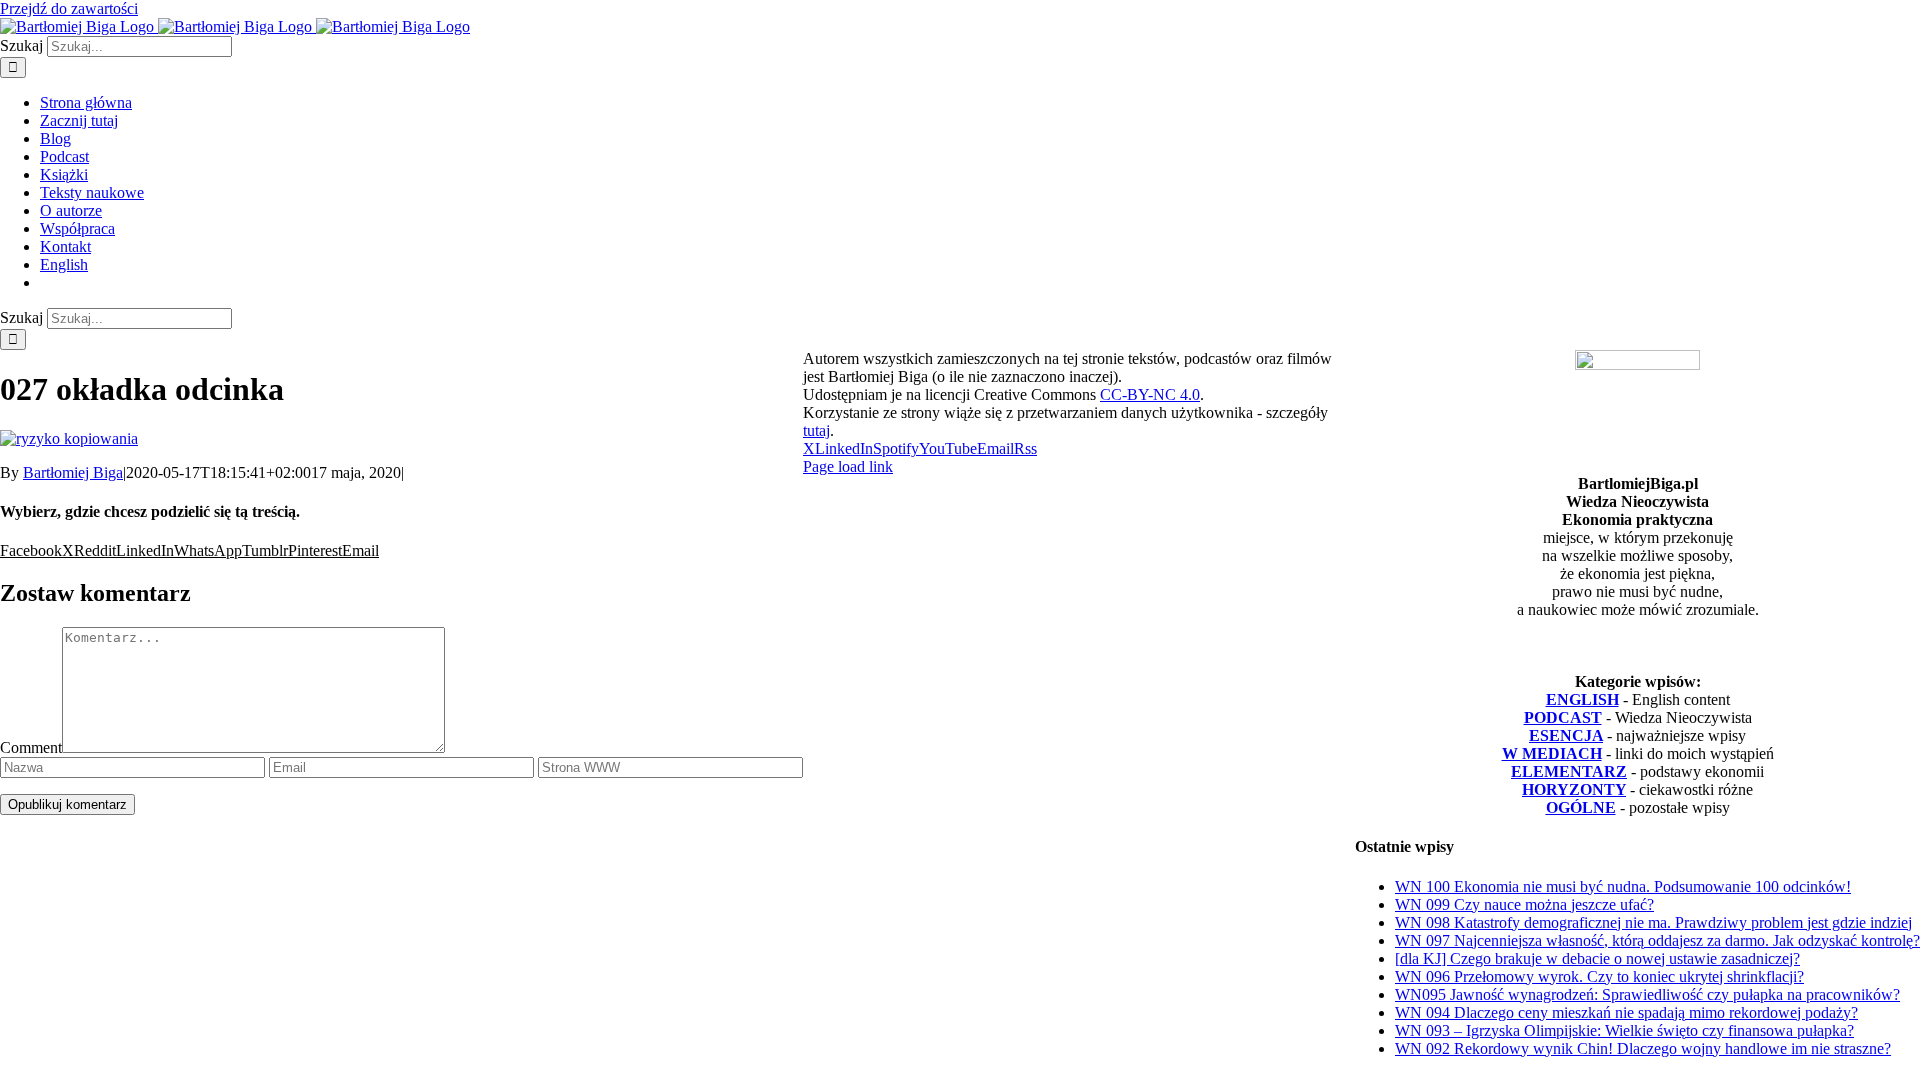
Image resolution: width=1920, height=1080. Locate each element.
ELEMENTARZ (1569, 771)
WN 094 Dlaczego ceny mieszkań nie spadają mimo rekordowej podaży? (1626, 1012)
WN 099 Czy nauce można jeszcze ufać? (1524, 904)
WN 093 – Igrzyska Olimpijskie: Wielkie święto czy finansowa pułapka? (1624, 1030)
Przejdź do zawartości (69, 8)
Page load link (848, 466)
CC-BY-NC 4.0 (1150, 394)
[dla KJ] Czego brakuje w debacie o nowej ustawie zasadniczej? (1597, 958)
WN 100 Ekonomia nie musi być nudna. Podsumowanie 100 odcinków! (1623, 886)
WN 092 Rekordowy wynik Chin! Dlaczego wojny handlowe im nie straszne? (1643, 1048)
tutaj (816, 430)
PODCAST (1563, 717)
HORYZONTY (1574, 789)
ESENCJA (1566, 735)
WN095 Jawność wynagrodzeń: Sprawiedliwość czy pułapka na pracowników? (1647, 994)
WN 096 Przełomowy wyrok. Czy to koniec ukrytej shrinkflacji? (1599, 976)
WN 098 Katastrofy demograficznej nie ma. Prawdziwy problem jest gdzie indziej (1653, 922)
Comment (31, 747)
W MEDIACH (1552, 753)
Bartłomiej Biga (73, 472)
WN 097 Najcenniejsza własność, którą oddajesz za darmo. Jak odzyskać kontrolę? (1657, 940)
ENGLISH (1582, 699)
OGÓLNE (1581, 807)
